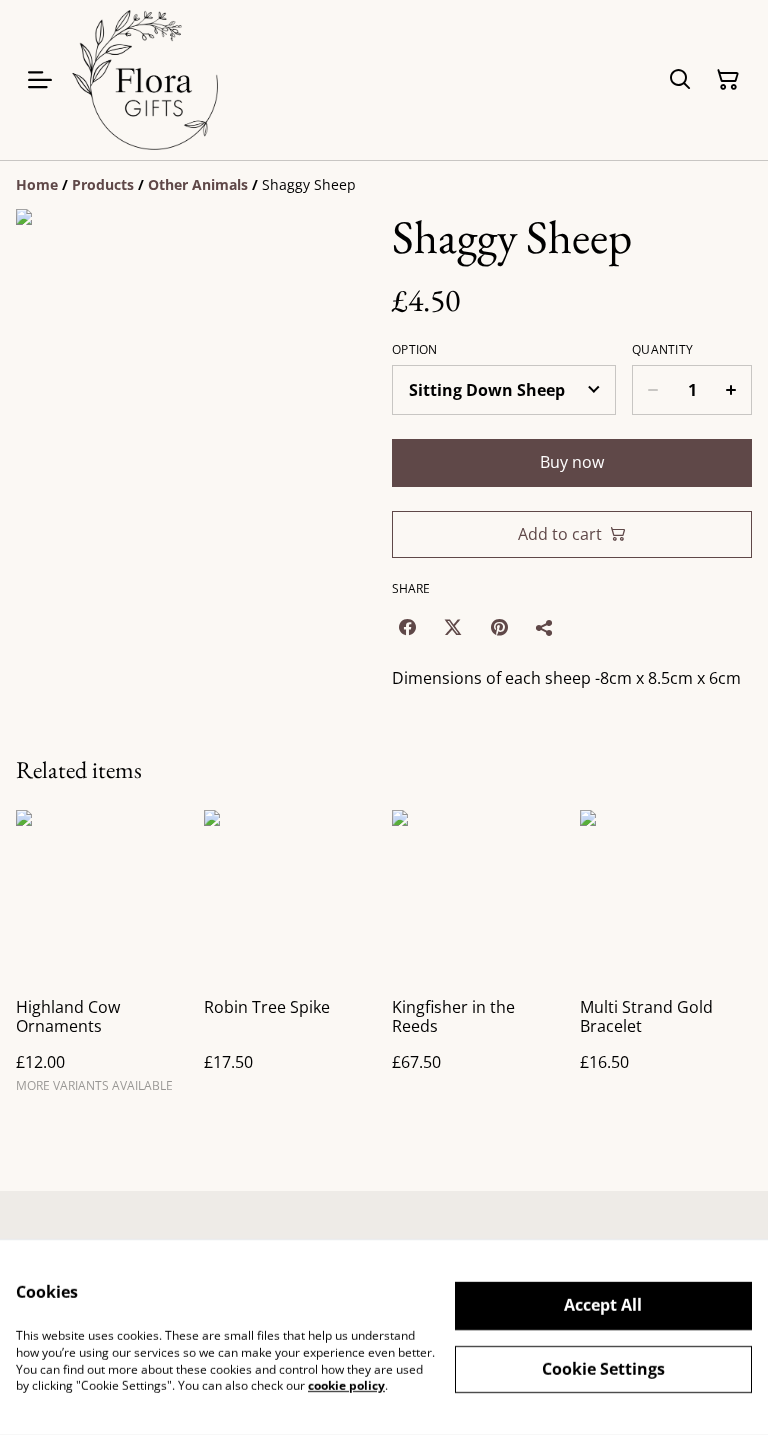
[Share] (545, 627)
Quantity (662, 350)
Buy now (572, 462)
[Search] (680, 80)
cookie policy (346, 1385)
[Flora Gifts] (145, 80)
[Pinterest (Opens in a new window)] (499, 627)
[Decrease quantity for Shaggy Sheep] (652, 390)
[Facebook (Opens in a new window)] (407, 627)
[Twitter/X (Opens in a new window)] (453, 627)
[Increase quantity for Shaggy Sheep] (731, 390)
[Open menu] (40, 80)
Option (415, 350)
